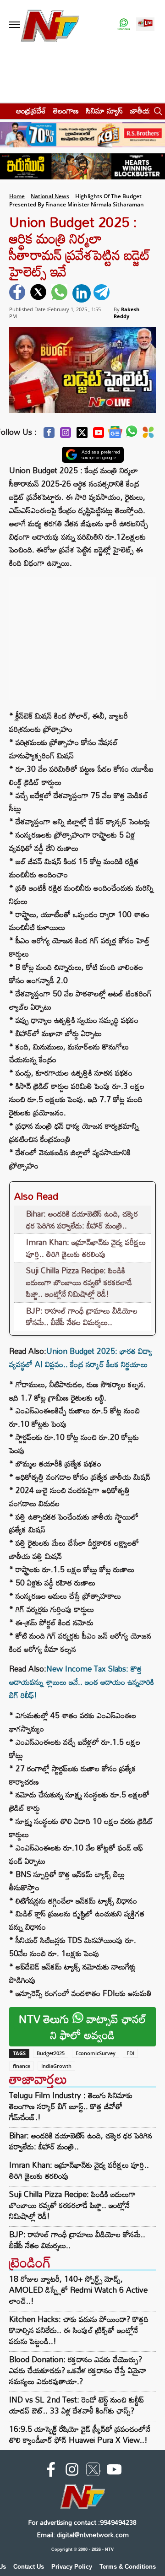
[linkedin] (82, 293)
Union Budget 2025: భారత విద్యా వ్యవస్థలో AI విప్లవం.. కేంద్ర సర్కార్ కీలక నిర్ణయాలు (81, 1358)
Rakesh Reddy (126, 313)
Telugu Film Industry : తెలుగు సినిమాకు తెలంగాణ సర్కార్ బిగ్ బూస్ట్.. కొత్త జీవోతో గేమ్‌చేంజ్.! (71, 2106)
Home (17, 196)
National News (50, 196)
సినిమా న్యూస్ (104, 111)
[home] (5, 111)
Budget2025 (51, 2053)
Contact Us (29, 2567)
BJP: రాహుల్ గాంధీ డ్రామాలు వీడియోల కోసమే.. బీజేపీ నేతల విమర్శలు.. (82, 1317)
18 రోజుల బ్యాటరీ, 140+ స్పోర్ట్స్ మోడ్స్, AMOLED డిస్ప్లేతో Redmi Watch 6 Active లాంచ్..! (78, 2290)
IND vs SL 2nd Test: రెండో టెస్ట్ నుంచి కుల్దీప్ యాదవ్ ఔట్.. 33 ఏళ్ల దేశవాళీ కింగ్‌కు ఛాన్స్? (77, 2405)
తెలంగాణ (66, 111)
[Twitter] (82, 435)
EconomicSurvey (96, 2053)
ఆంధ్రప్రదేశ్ (31, 111)
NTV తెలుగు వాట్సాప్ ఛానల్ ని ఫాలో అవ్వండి (82, 2027)
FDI (130, 2053)
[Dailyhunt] (148, 435)
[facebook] (18, 293)
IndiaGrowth (56, 2066)
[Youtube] (99, 435)
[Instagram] (66, 435)
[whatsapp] (60, 293)
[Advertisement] (82, 634)
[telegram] (103, 293)
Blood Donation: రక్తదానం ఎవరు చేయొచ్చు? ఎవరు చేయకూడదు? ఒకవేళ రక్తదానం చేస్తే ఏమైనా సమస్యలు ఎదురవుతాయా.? (78, 2370)
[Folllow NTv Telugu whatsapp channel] (124, 25)
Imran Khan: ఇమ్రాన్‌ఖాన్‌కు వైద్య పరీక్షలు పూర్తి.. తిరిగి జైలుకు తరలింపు (86, 1248)
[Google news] (115, 435)
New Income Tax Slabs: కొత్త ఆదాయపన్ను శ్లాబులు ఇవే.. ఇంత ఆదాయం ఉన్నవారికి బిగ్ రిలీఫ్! (82, 1682)
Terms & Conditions (128, 2567)
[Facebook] (49, 435)
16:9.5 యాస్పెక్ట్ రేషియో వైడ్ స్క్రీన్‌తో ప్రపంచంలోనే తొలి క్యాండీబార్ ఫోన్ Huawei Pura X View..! (80, 2434)
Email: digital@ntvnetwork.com (83, 2535)
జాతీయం (143, 111)
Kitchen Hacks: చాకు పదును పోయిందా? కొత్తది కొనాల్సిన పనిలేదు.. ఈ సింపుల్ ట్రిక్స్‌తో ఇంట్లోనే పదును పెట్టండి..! (79, 2330)
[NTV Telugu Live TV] (145, 25)
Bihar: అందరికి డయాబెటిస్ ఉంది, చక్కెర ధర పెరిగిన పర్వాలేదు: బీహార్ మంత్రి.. (82, 1220)
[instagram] (72, 2471)
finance (22, 2066)
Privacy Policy (72, 2567)
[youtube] (114, 2471)
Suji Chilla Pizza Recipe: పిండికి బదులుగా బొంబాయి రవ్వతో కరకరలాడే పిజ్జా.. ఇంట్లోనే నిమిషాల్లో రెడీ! (79, 1282)
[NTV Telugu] (49, 25)
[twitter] (39, 293)
